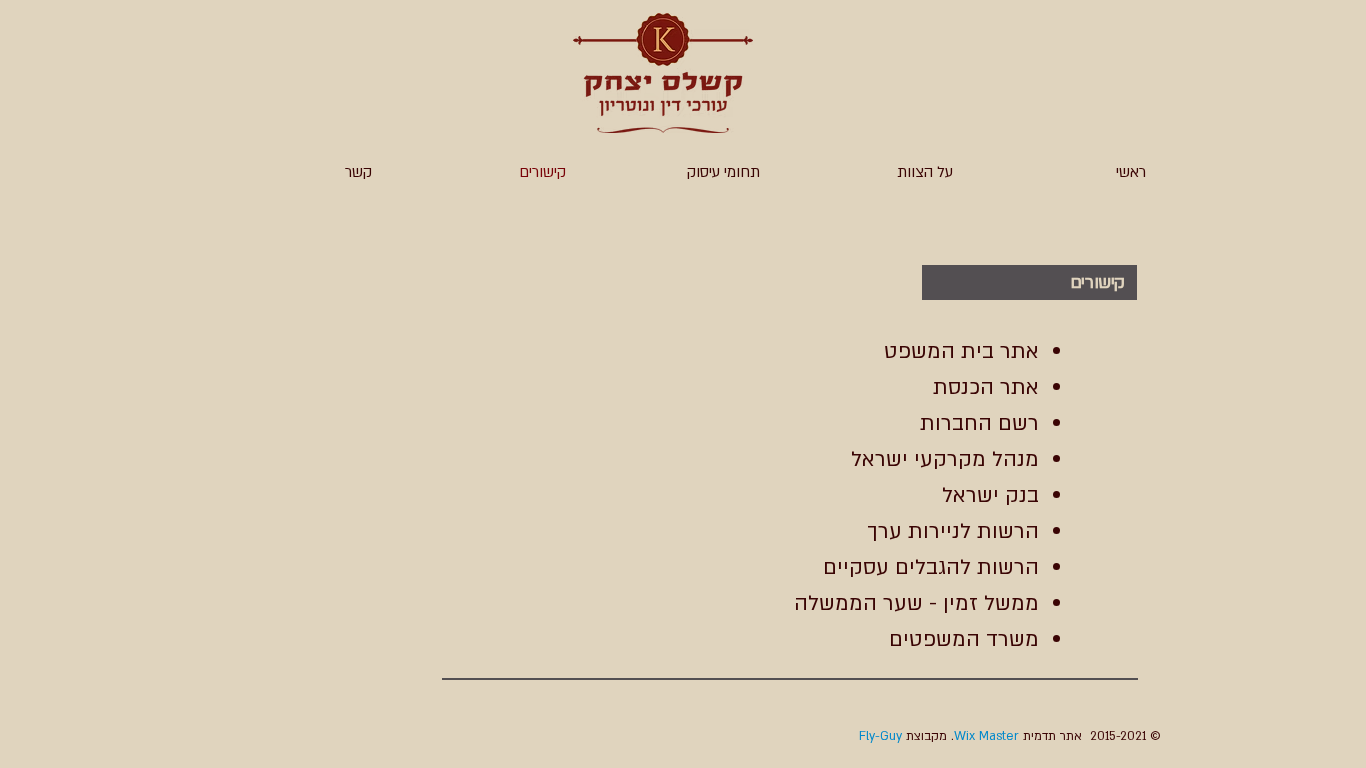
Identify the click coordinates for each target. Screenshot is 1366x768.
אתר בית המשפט (961, 351)
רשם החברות (979, 423)
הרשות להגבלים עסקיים (931, 567)
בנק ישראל (990, 495)
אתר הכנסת (986, 387)
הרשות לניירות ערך (953, 531)
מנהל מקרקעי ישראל (945, 459)
